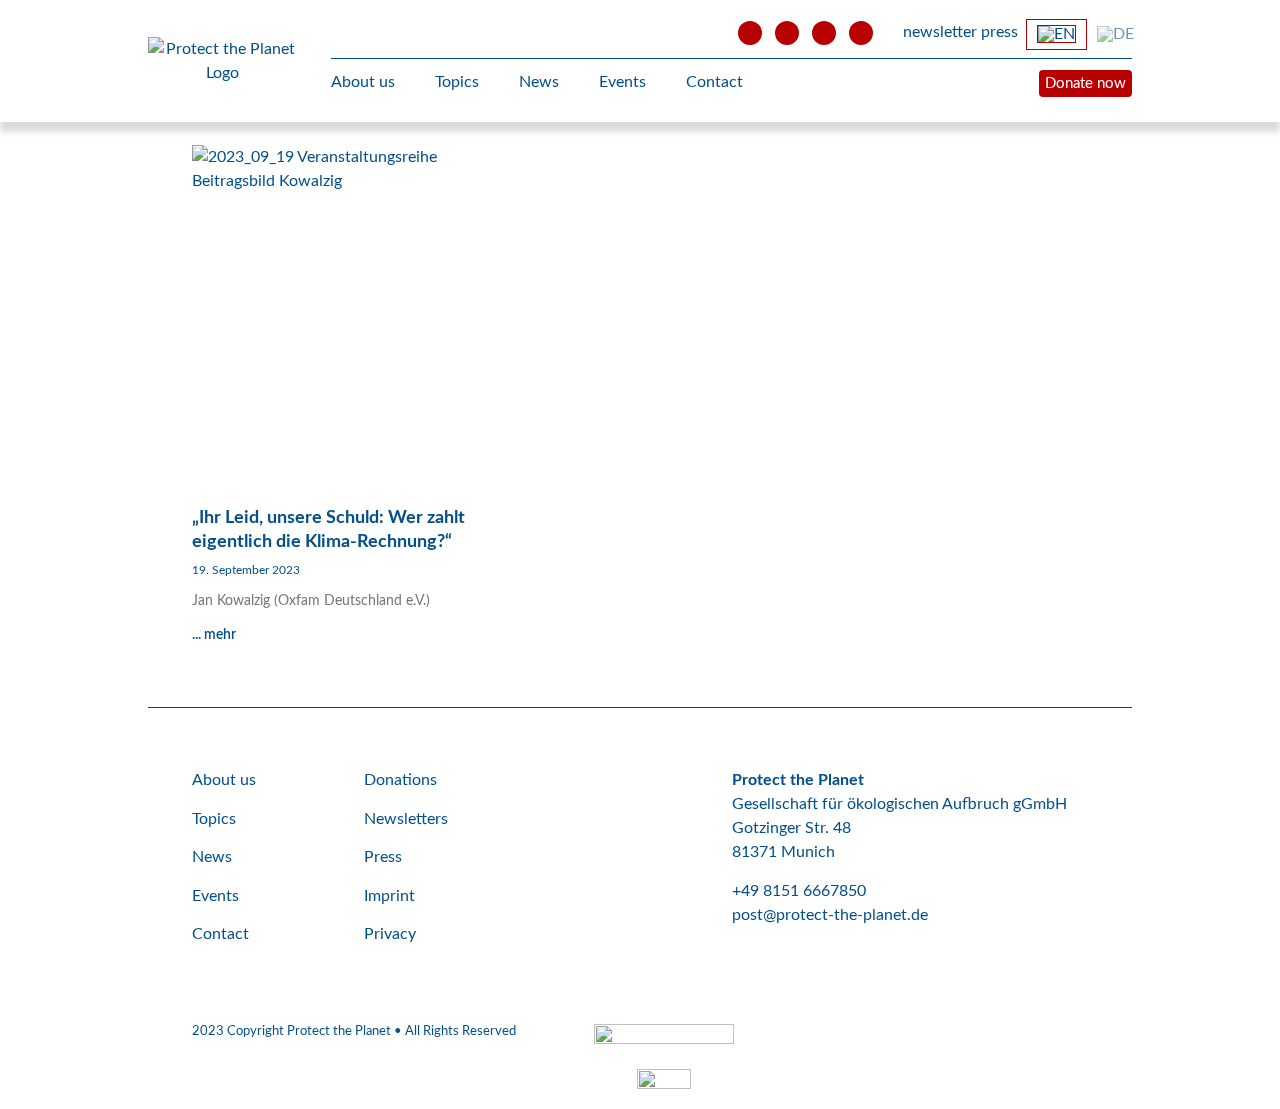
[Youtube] (750, 33)
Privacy (390, 934)
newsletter (940, 32)
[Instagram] (824, 33)
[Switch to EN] (1056, 34)
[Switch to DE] (1115, 34)
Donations (400, 780)
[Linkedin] (861, 33)
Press (383, 857)
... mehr (214, 635)
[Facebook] (787, 33)
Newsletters (406, 819)
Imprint (389, 896)
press (999, 32)
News (539, 82)
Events (622, 82)
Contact (714, 82)
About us (363, 82)
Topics (457, 82)
